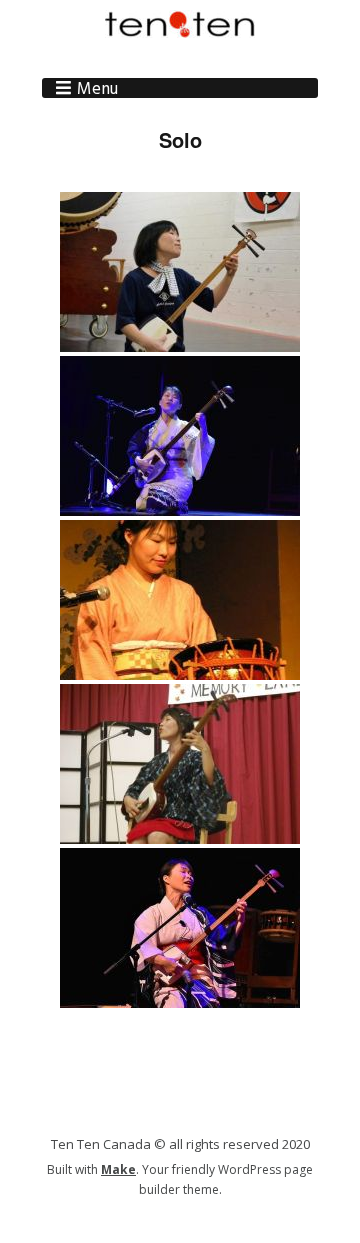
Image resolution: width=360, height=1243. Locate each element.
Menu (97, 88)
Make (118, 1169)
